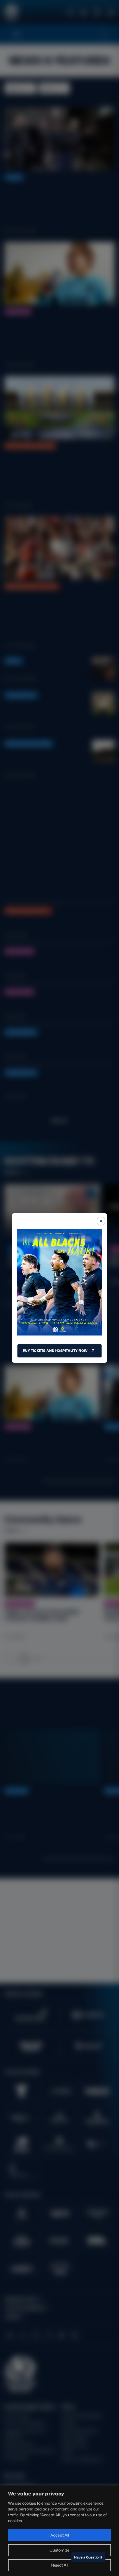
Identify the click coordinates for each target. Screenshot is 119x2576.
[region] (59, 2531)
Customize (59, 2550)
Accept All (60, 2535)
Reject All (60, 2565)
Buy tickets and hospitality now (55, 1351)
